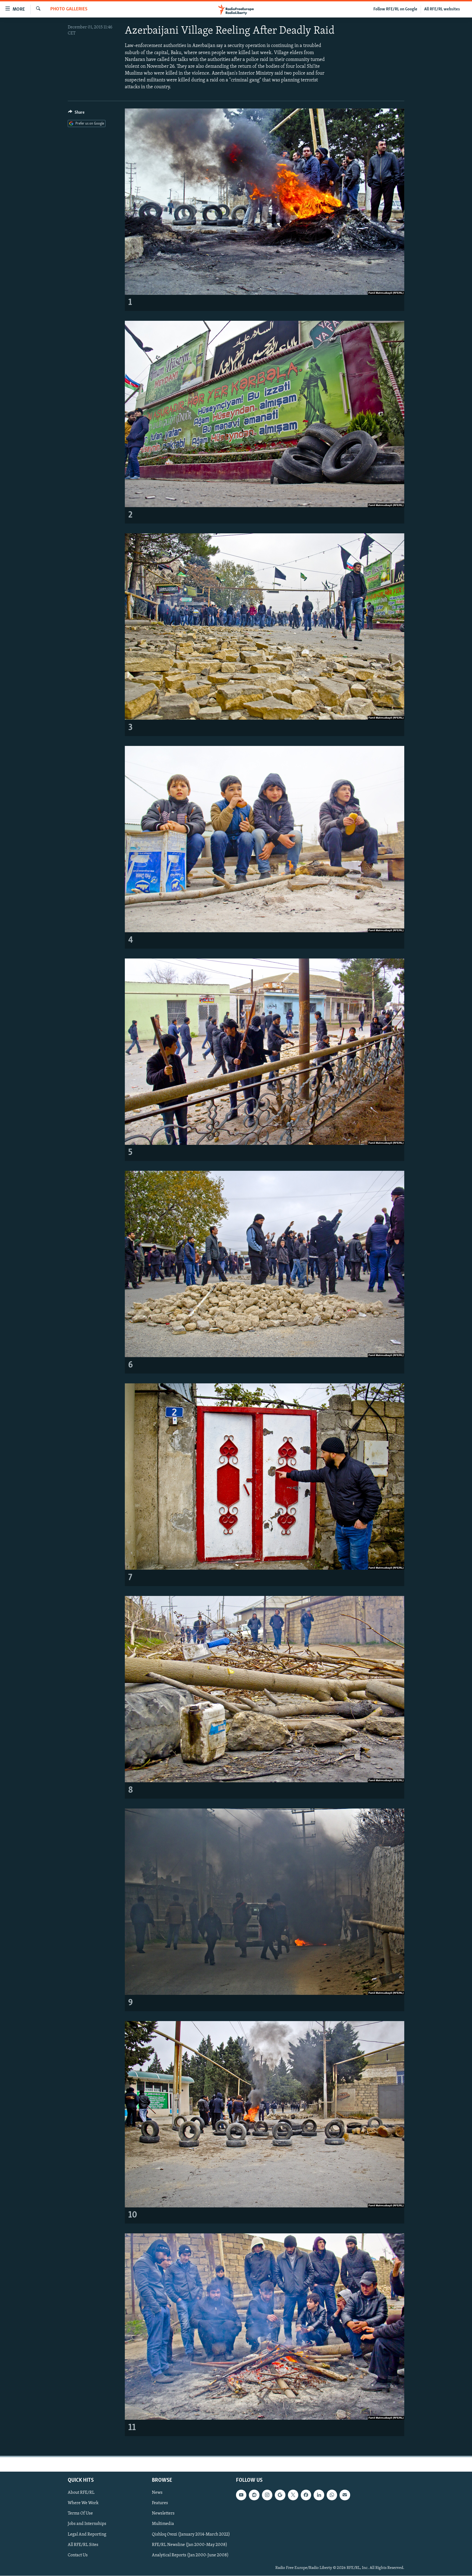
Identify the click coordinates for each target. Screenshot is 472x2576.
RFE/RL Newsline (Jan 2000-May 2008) (190, 2545)
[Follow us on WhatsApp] (332, 2495)
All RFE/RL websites (442, 9)
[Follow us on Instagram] (267, 2495)
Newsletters (163, 2514)
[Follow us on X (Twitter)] (293, 2495)
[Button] (76, 114)
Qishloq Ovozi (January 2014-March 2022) (191, 2534)
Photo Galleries (69, 9)
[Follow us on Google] (280, 2495)
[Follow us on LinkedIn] (319, 2495)
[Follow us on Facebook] (306, 2495)
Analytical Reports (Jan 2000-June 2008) (190, 2555)
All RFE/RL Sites (83, 2545)
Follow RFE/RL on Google (395, 9)
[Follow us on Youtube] (241, 2495)
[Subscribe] (345, 2495)
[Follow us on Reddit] (254, 2495)
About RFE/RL (81, 2493)
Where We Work (83, 2503)
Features (160, 2503)
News (157, 2493)
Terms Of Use (80, 2514)
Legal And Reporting (87, 2534)
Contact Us (78, 2555)
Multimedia (163, 2524)
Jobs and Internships (87, 2524)
